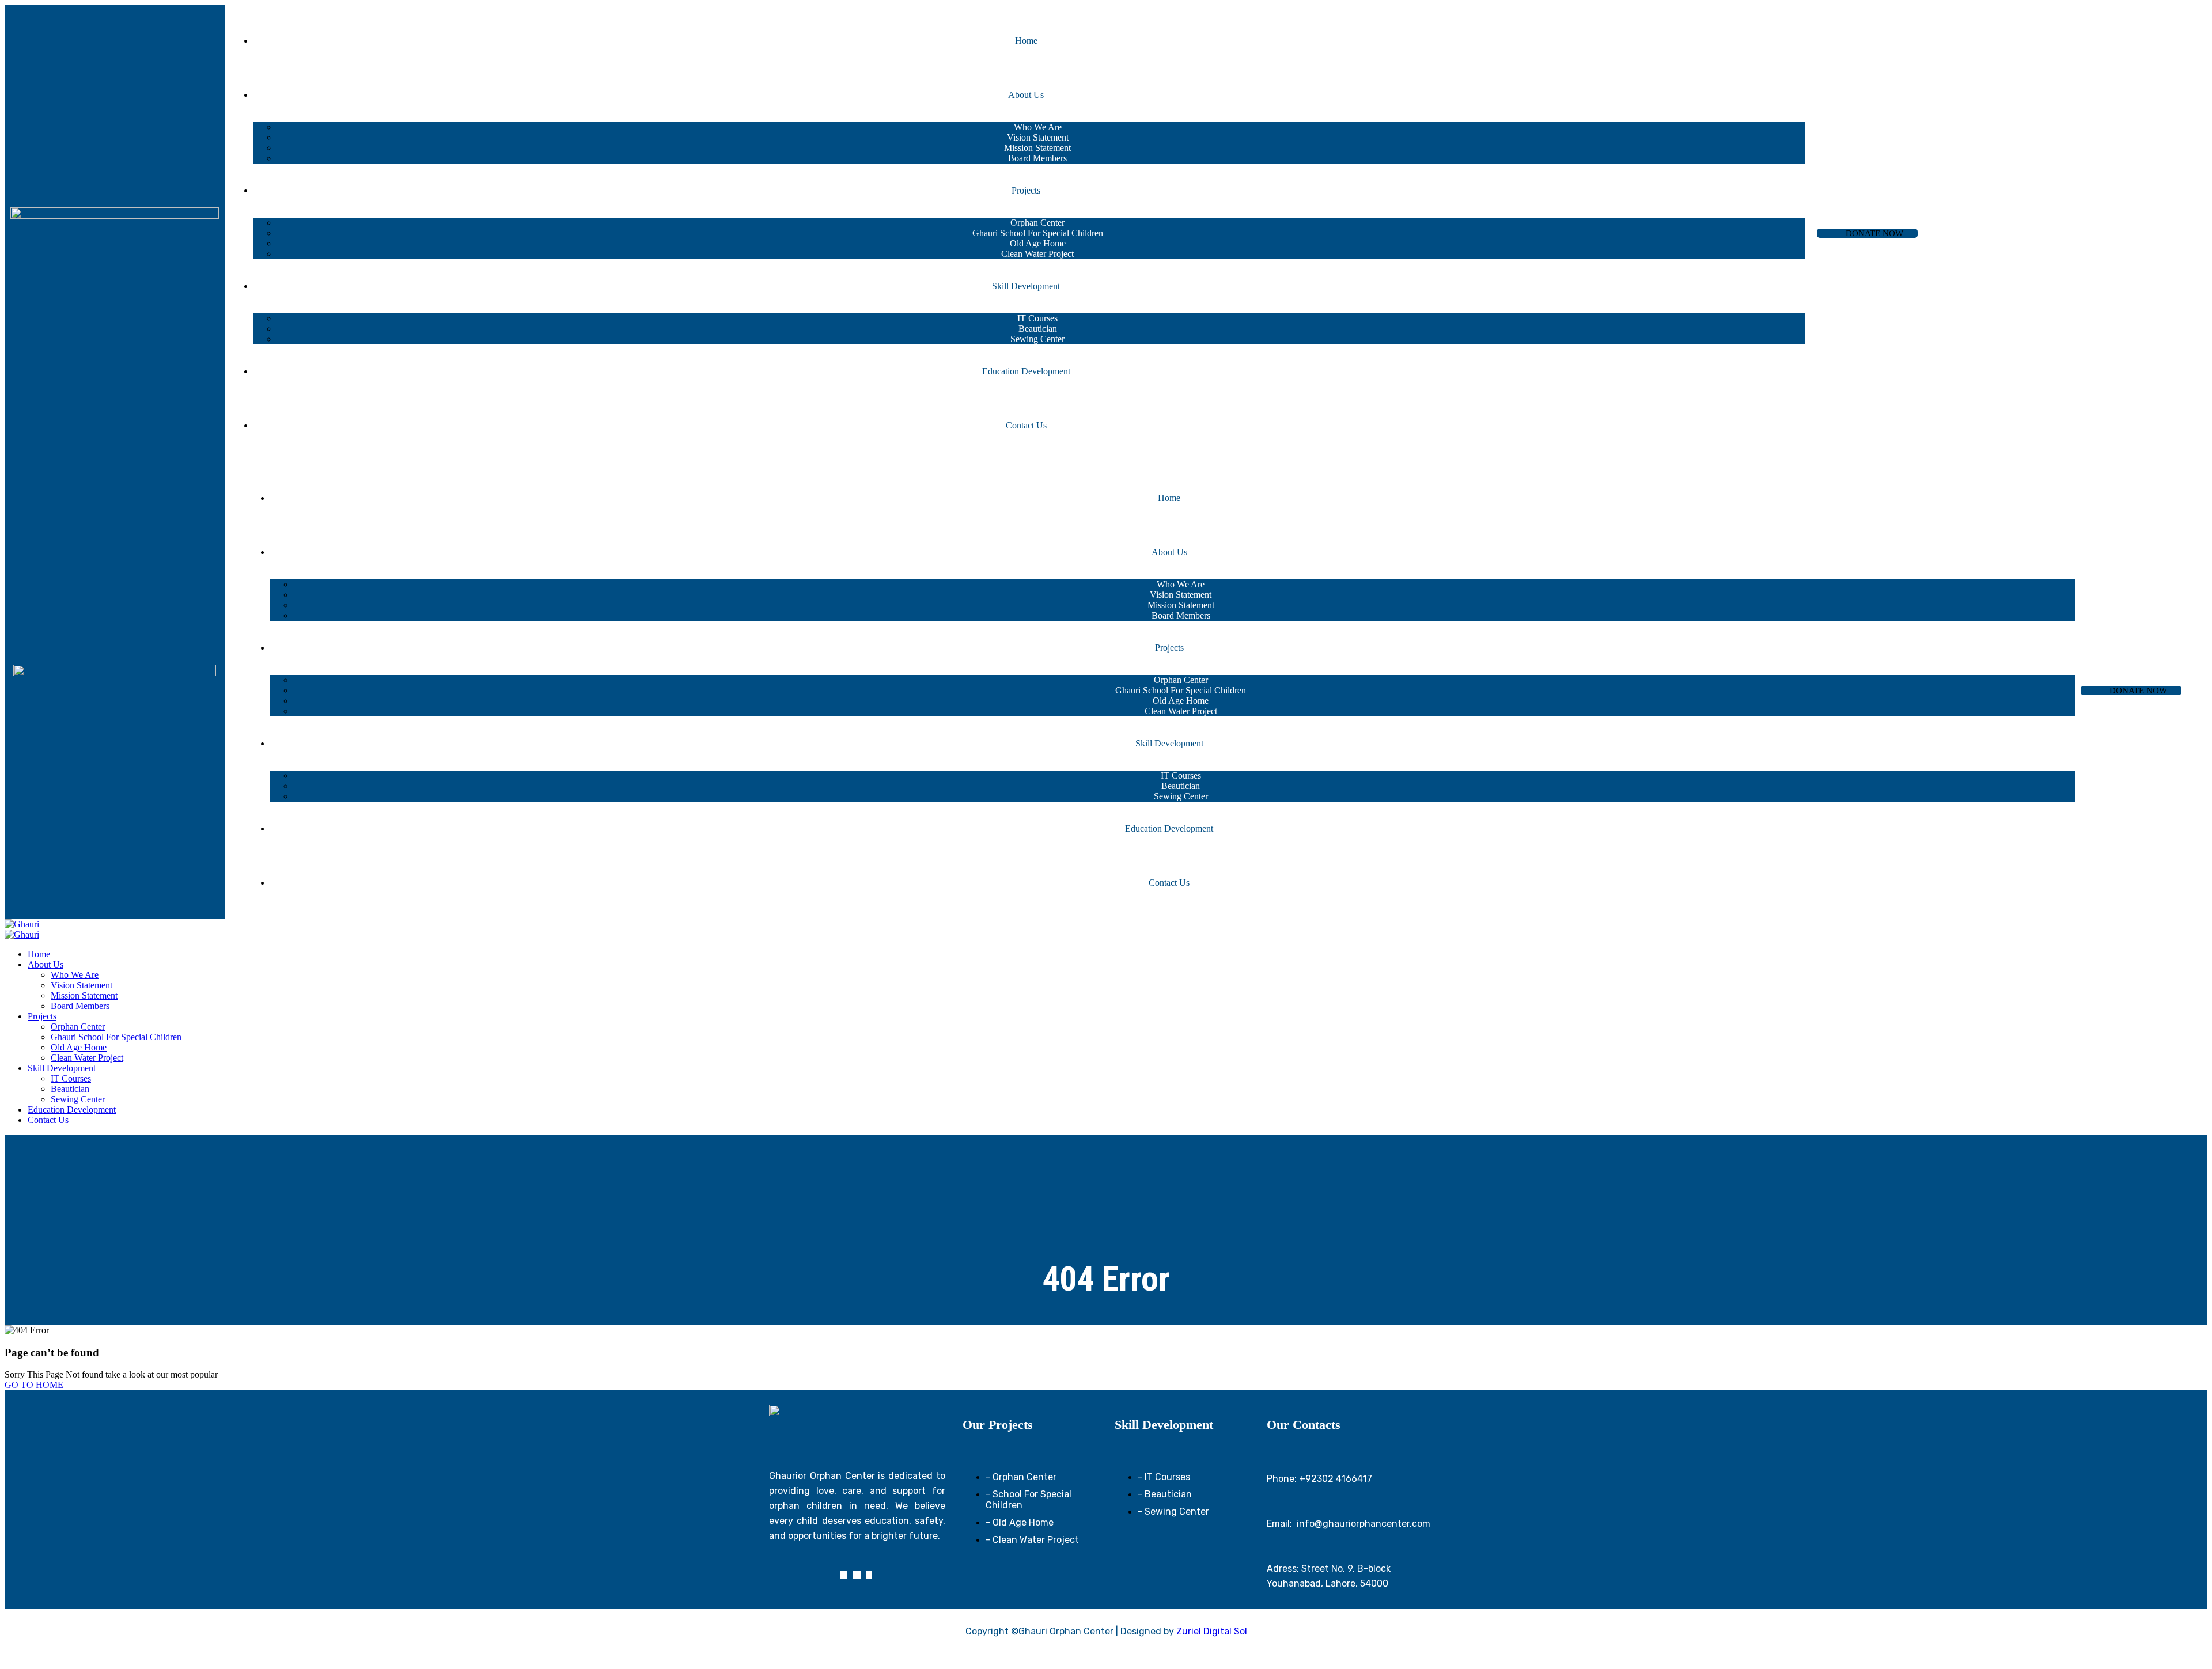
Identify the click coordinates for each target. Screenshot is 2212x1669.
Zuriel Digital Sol (1212, 1631)
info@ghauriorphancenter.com (1363, 1524)
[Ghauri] (22, 924)
